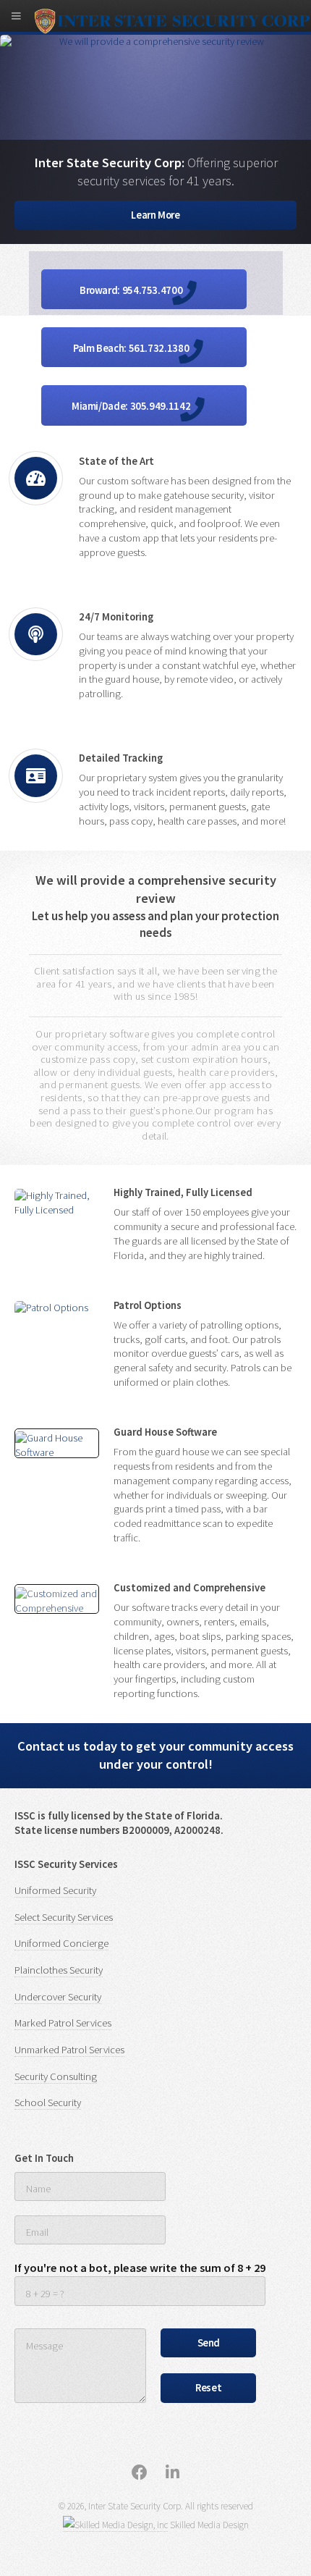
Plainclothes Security (59, 1970)
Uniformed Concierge (61, 1943)
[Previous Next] (57, 1444)
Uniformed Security (55, 1890)
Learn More (155, 215)
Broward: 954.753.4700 (132, 290)
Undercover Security (58, 1997)
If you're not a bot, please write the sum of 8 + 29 (140, 2268)
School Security (48, 2103)
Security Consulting (56, 2076)
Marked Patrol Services (63, 2023)
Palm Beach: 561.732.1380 (132, 348)
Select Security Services (64, 1917)
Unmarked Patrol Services (69, 2050)
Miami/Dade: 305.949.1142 (132, 406)
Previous (11, 65)
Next (300, 65)
